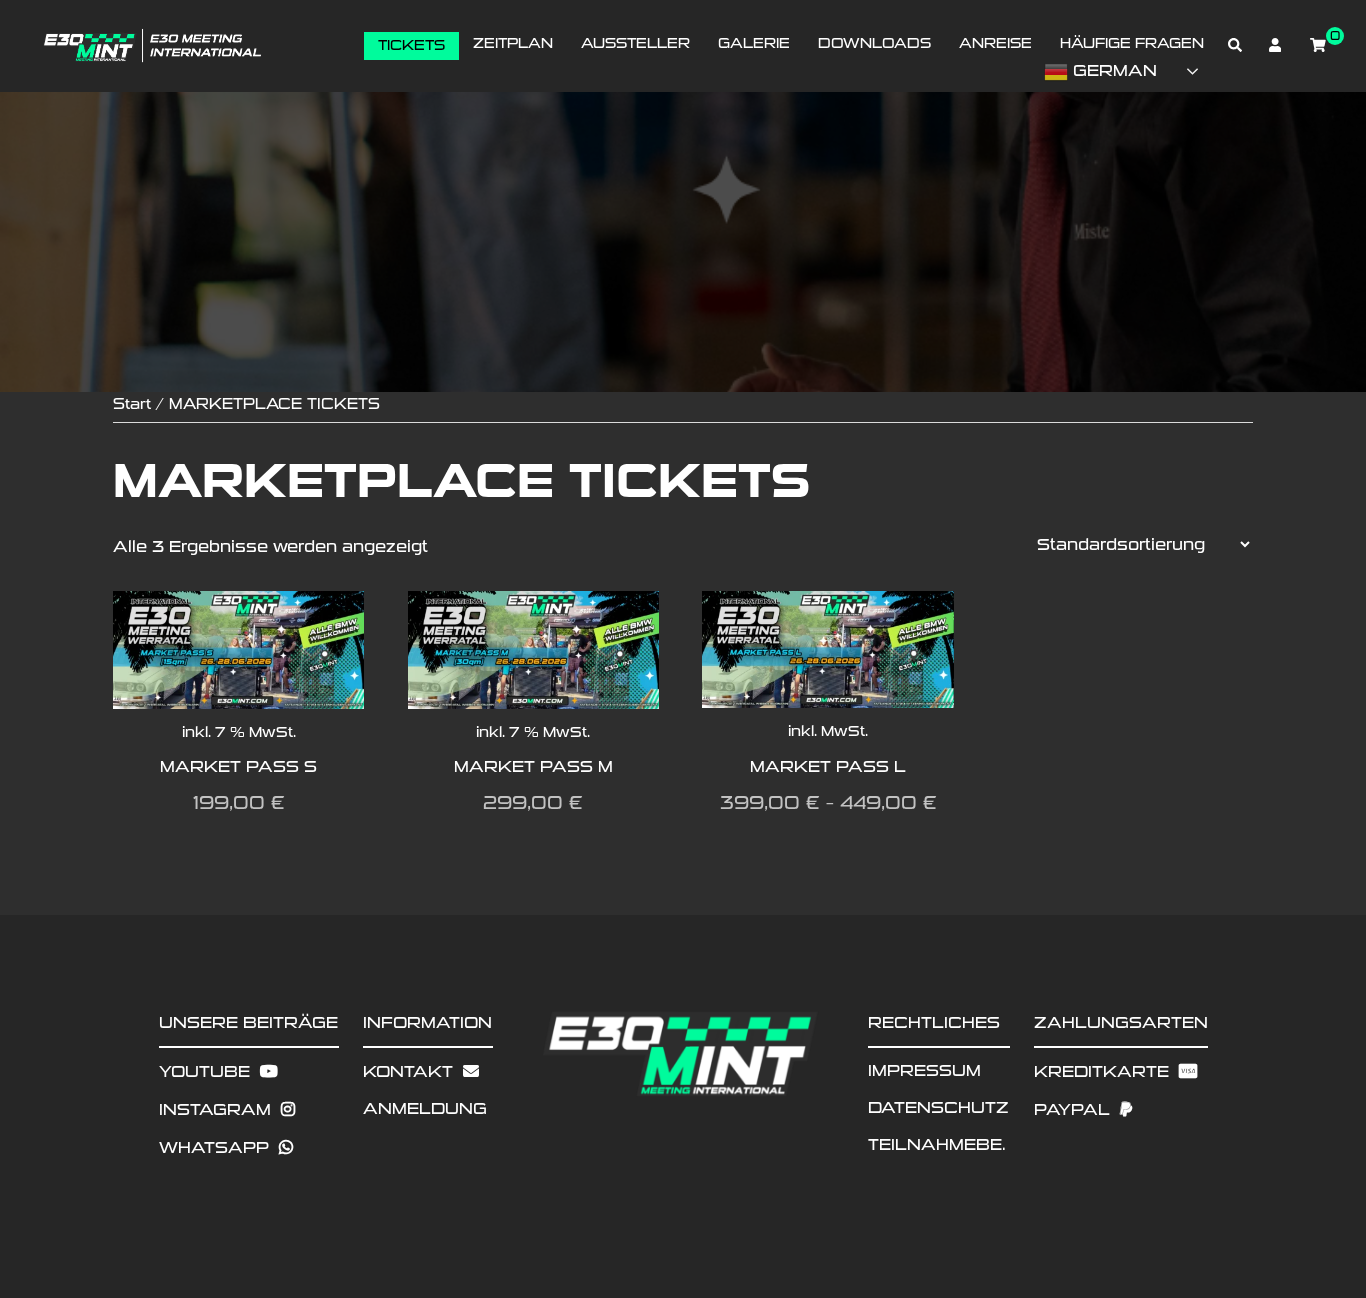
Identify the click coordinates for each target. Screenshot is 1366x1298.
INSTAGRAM (215, 1109)
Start (132, 404)
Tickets (411, 45)
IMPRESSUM (924, 1070)
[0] (1318, 45)
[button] (1236, 46)
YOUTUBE (204, 1071)
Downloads (874, 43)
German (1112, 70)
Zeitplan (513, 43)
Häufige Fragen (1132, 43)
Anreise (995, 43)
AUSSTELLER (635, 43)
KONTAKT (408, 1071)
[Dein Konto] (1277, 46)
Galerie (754, 43)
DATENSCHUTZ (938, 1107)
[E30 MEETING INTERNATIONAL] (151, 44)
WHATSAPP (214, 1147)
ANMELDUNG (425, 1108)
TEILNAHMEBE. (937, 1144)
